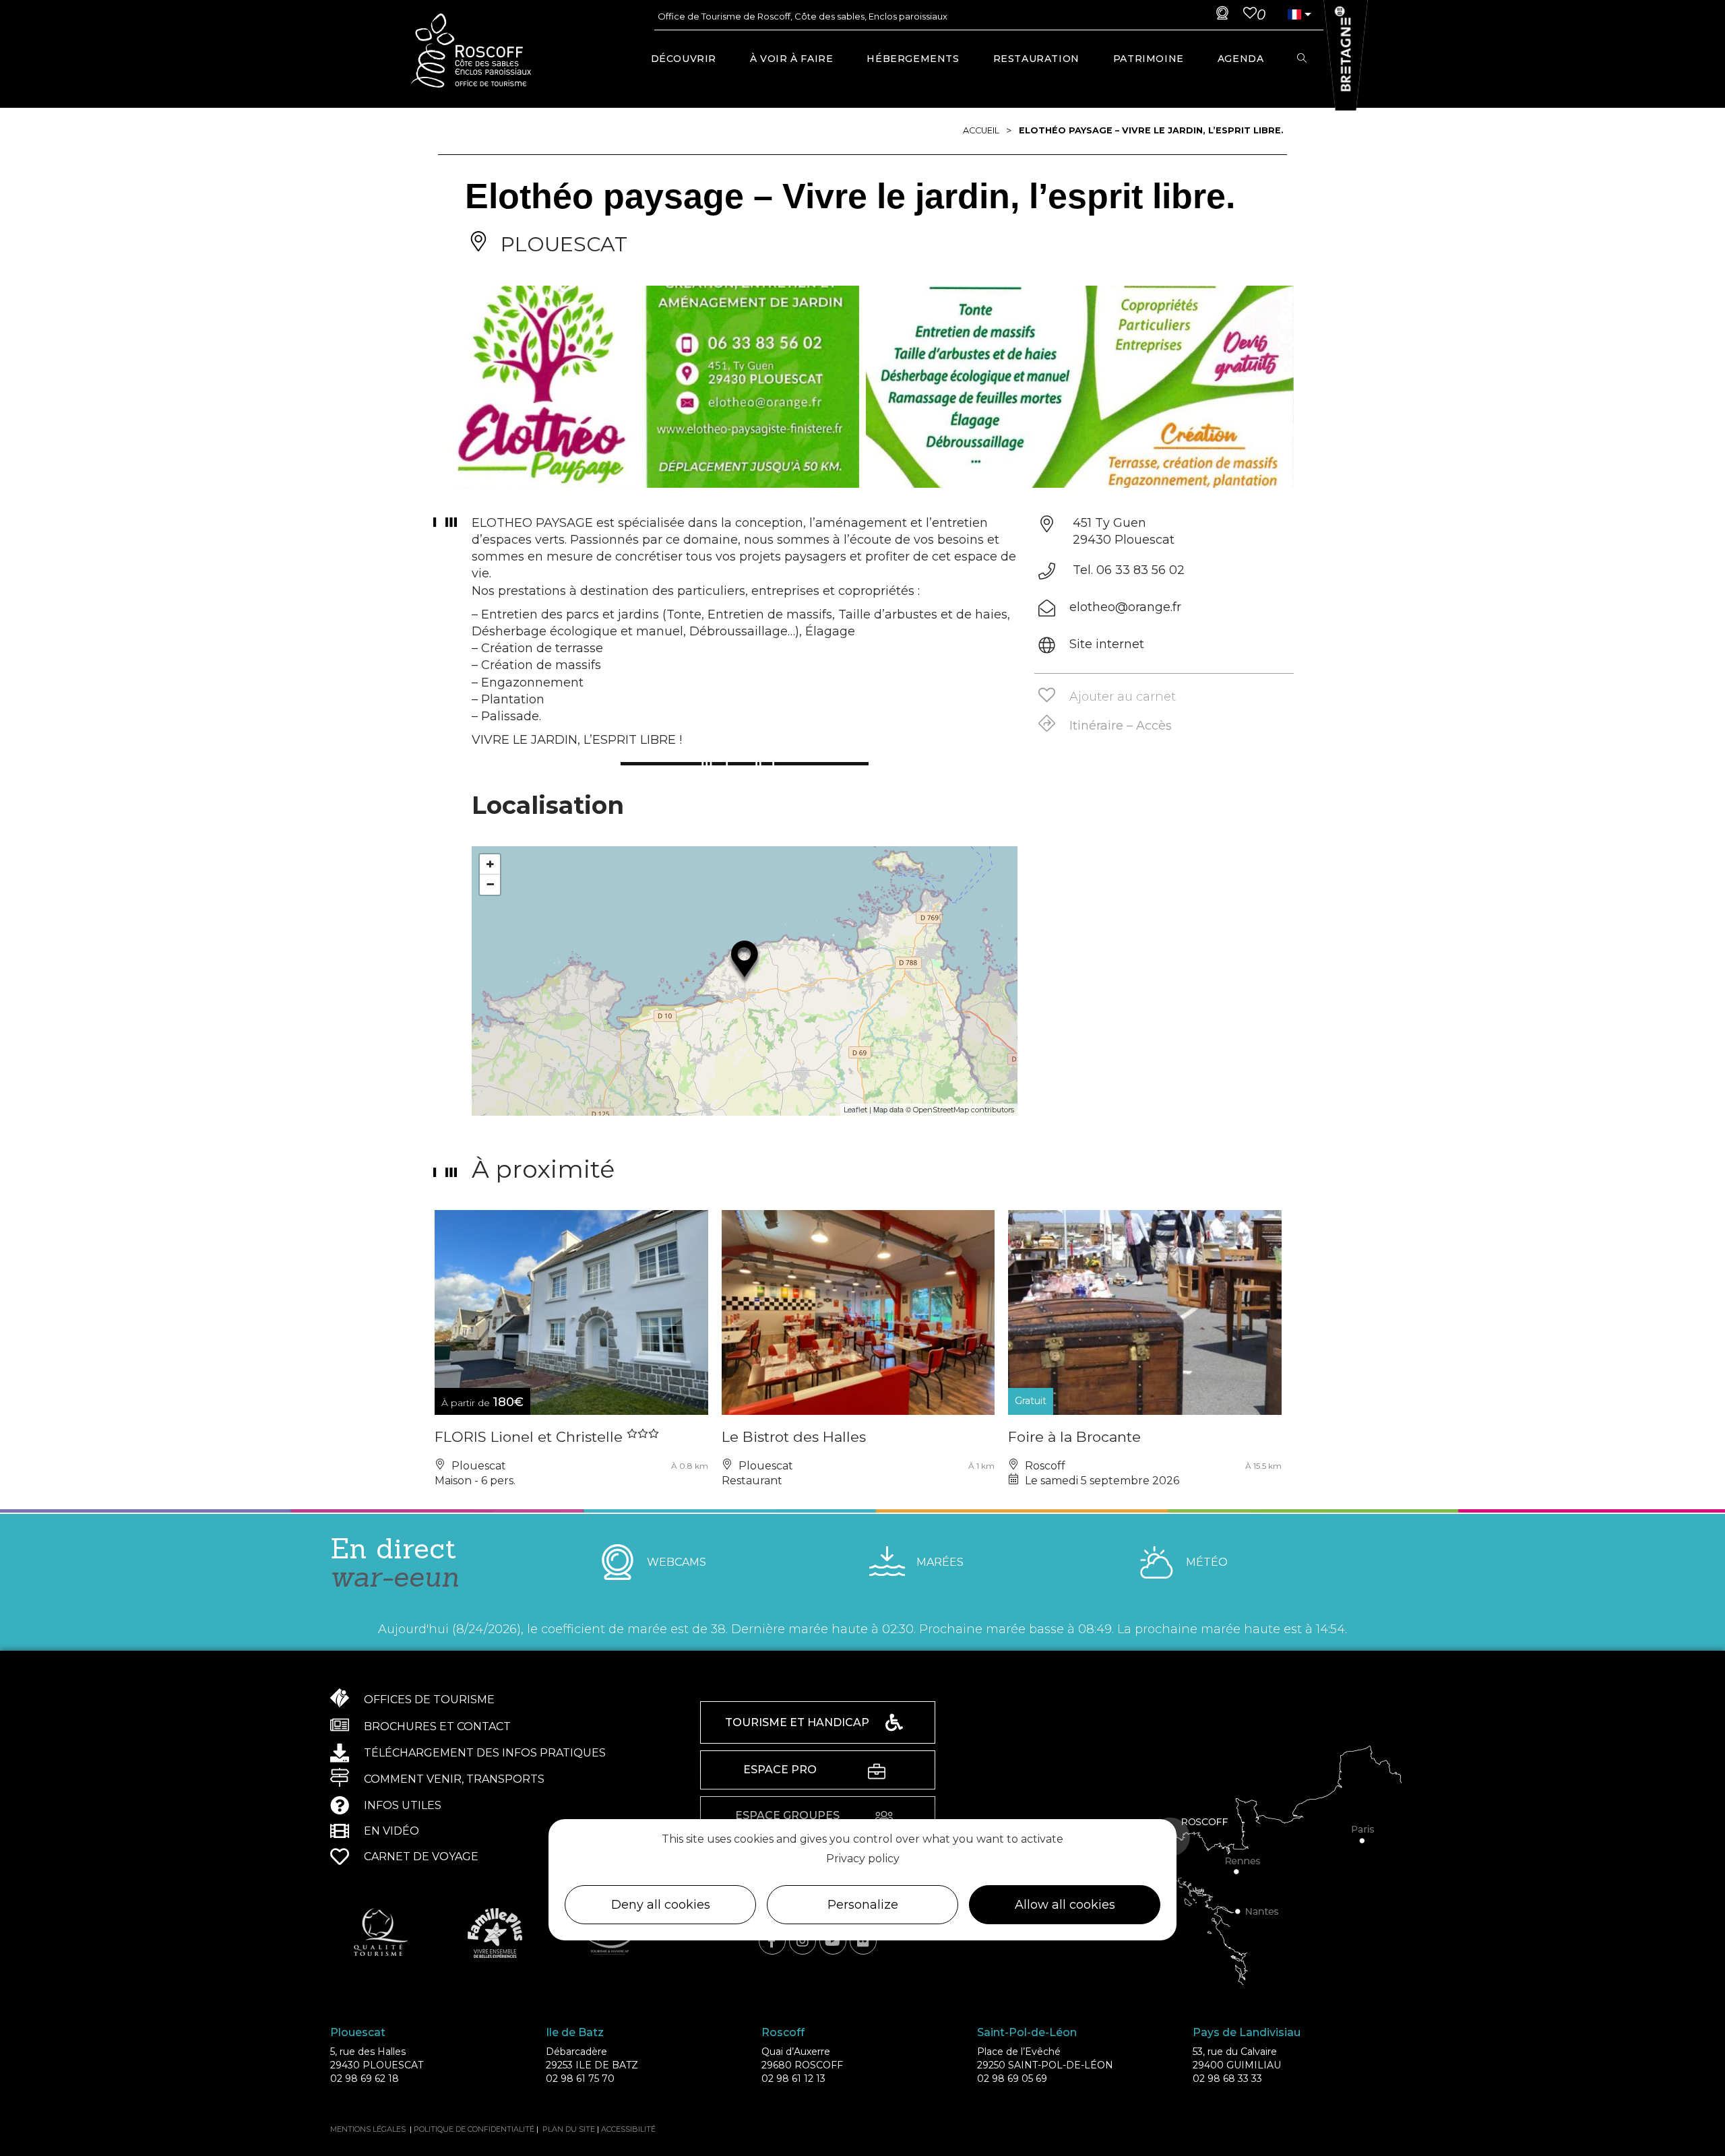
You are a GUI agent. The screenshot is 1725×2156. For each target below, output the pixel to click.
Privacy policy (863, 1859)
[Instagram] (803, 1941)
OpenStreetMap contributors (964, 1110)
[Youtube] (833, 1941)
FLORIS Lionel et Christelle (531, 1437)
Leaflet (855, 1110)
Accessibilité (628, 2129)
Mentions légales (368, 2129)
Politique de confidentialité (474, 2129)
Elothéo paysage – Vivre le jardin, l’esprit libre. (1151, 130)
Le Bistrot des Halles (794, 1437)
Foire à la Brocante (1074, 1437)
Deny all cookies (661, 1905)
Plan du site (569, 2129)
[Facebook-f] (772, 1941)
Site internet (1107, 644)
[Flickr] (863, 1941)
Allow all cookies (1065, 1905)
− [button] (490, 884)
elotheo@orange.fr (1125, 607)
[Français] (1294, 14)
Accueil (981, 130)
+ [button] (490, 864)
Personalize (863, 1905)
